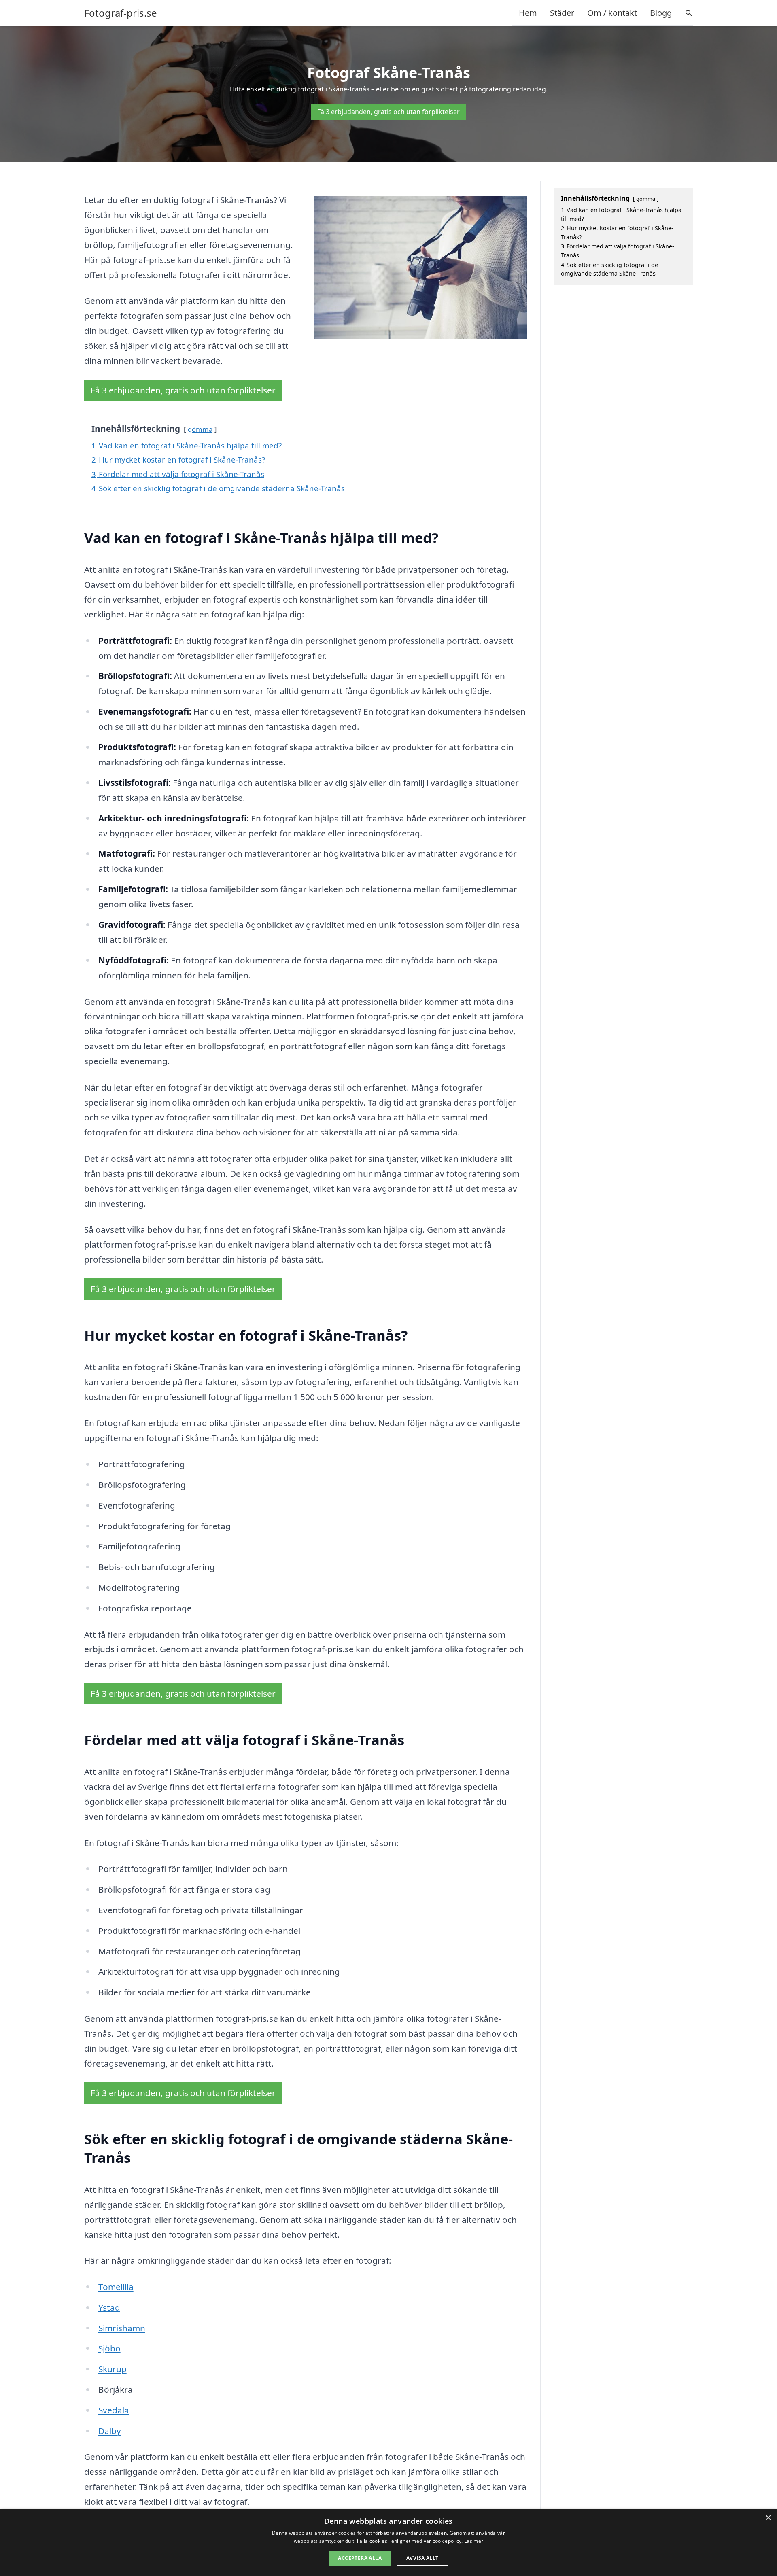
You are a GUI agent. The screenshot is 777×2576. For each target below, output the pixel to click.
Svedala (114, 2410)
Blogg (661, 13)
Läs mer (474, 2541)
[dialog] (388, 2543)
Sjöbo (109, 2348)
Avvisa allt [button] (422, 2558)
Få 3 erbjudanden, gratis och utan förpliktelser (388, 112)
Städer (562, 13)
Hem (528, 13)
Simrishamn (122, 2328)
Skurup (113, 2369)
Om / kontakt (612, 13)
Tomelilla (116, 2287)
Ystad (109, 2307)
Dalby (110, 2431)
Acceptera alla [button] (360, 2558)
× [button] (768, 2518)
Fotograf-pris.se (121, 13)
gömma (200, 429)
